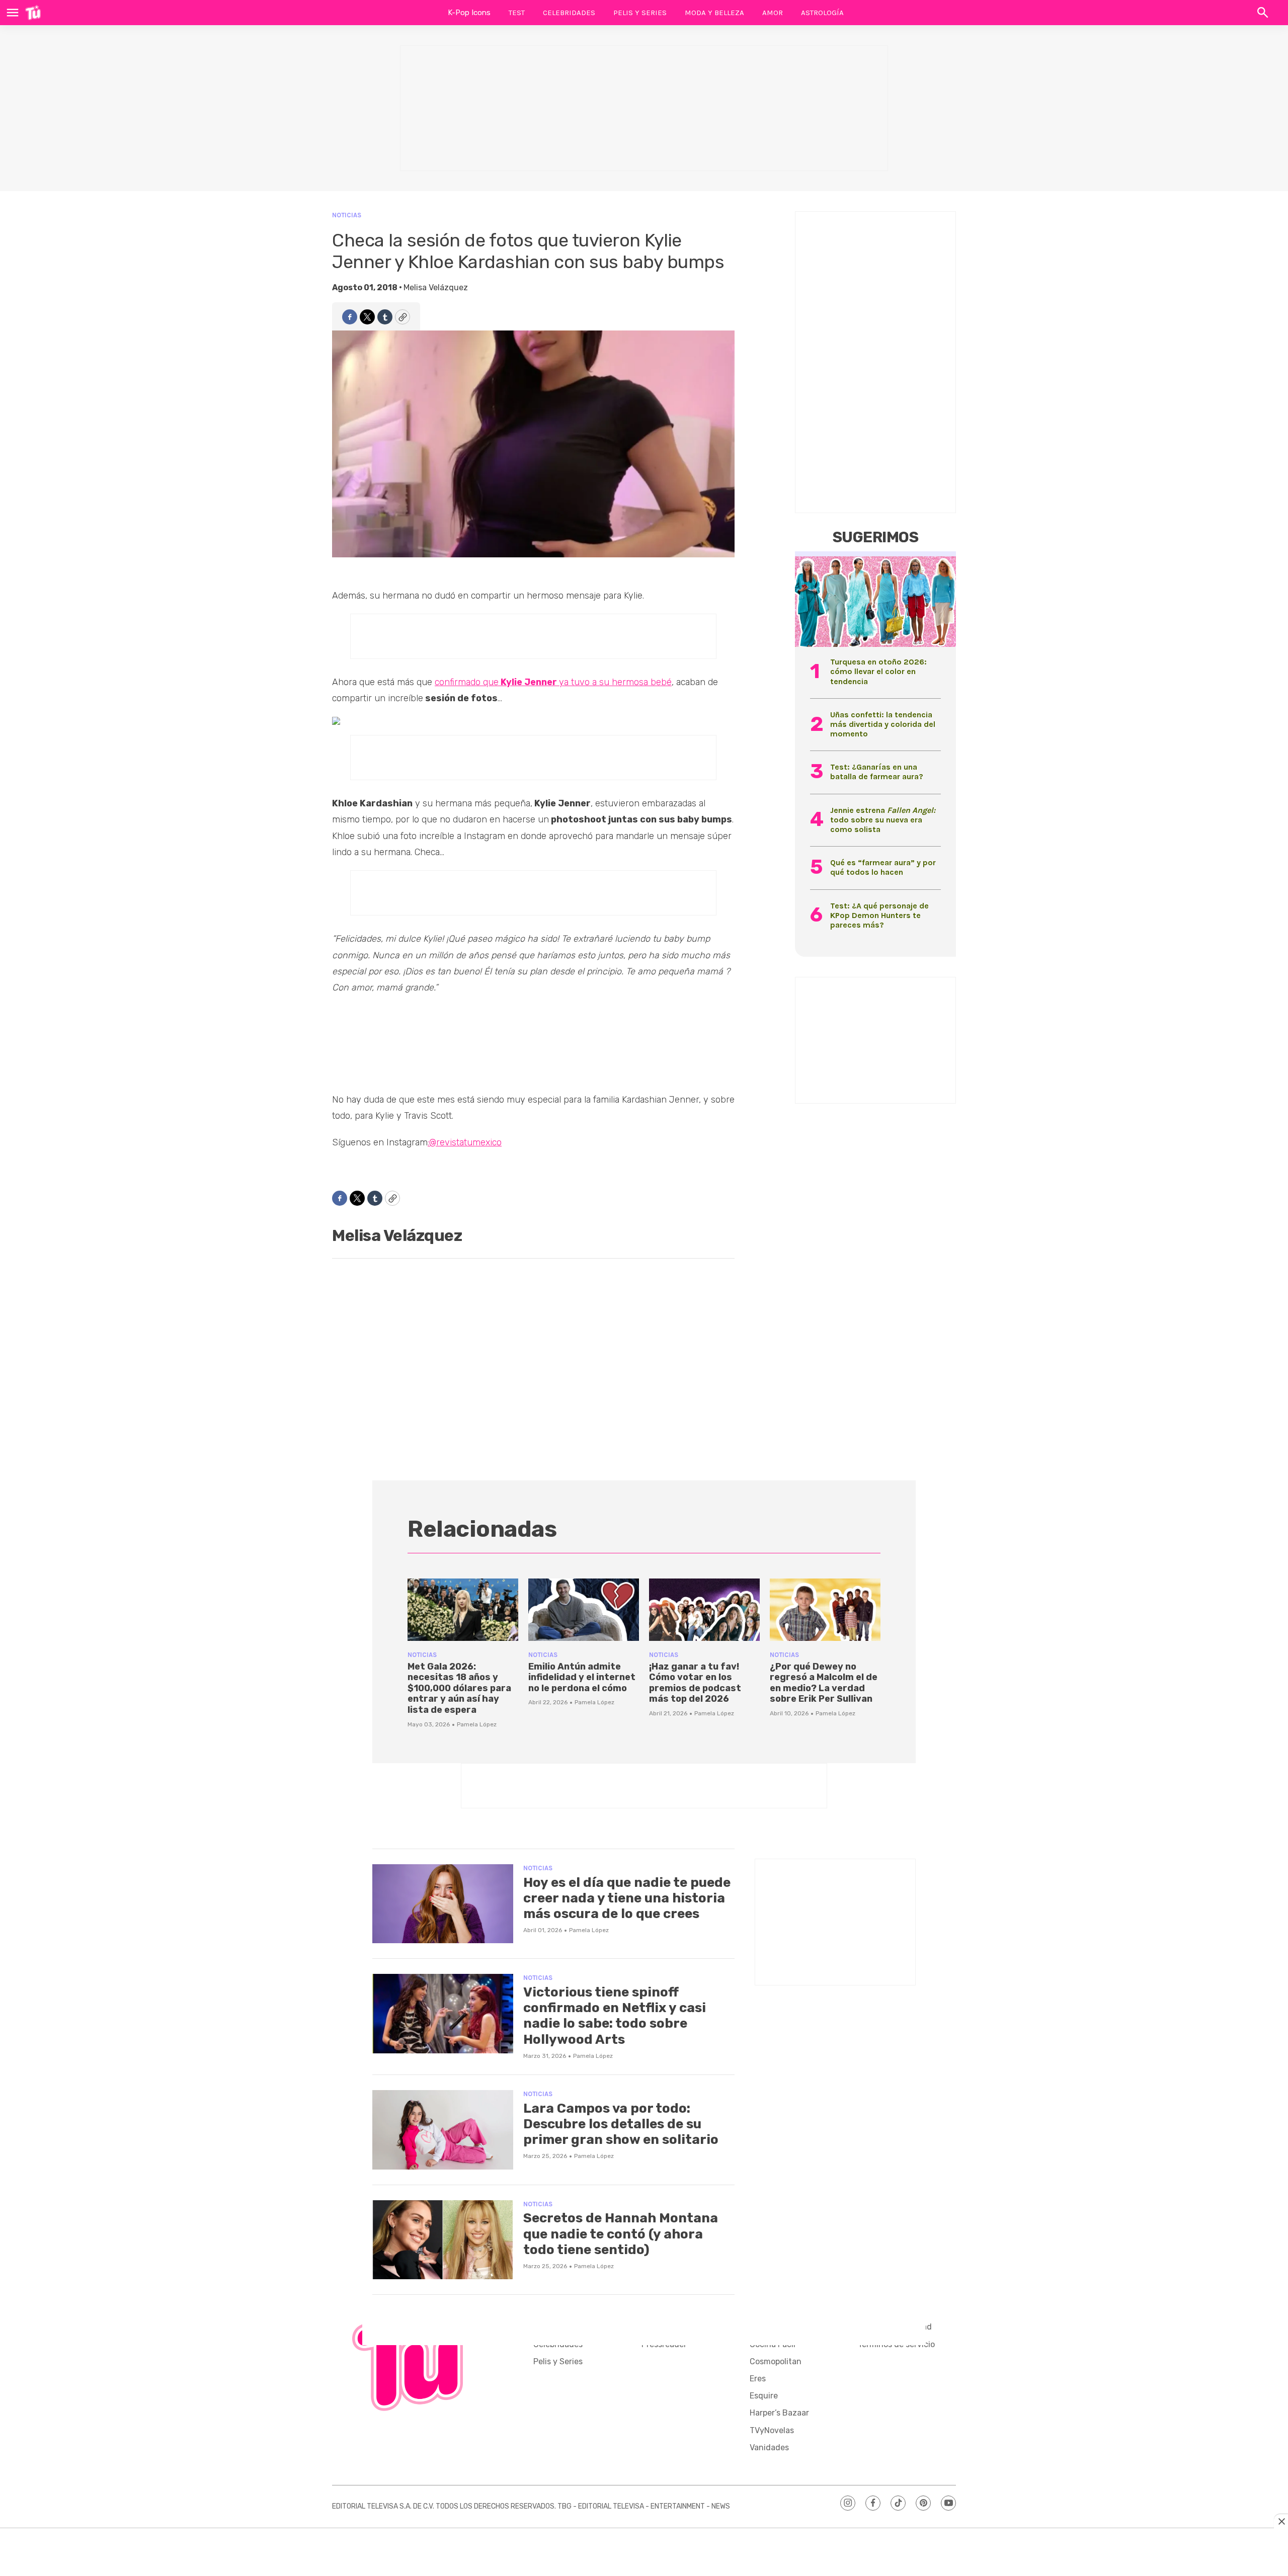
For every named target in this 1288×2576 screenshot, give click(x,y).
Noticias (347, 215)
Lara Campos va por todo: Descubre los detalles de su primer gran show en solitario (621, 2124)
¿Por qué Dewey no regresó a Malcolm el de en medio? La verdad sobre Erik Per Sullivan (824, 1683)
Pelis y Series (640, 13)
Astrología (822, 13)
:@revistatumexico (465, 1142)
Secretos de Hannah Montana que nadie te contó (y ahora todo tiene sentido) (621, 2234)
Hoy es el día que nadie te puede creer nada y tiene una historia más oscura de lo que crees (627, 1898)
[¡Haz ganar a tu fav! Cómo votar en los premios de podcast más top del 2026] (704, 1610)
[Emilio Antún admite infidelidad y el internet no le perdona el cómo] (584, 1610)
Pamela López (477, 1724)
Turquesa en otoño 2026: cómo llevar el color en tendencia (878, 671)
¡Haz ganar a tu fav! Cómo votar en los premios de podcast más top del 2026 (695, 1683)
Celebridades (569, 13)
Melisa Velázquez (436, 287)
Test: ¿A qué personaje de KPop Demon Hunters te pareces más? (879, 915)
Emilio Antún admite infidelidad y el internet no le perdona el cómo (582, 1677)
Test (517, 13)
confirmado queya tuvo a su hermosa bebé (553, 682)
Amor (773, 13)
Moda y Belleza (714, 13)
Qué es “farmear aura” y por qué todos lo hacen (883, 867)
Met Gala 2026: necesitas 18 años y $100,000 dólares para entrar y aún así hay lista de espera (459, 1688)
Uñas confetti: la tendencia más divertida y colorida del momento (883, 724)
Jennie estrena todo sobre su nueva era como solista (883, 820)
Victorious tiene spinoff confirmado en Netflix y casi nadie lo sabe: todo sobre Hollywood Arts (615, 2016)
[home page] (33, 13)
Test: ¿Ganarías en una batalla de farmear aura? (877, 772)
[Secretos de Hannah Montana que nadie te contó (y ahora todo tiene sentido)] (443, 2240)
